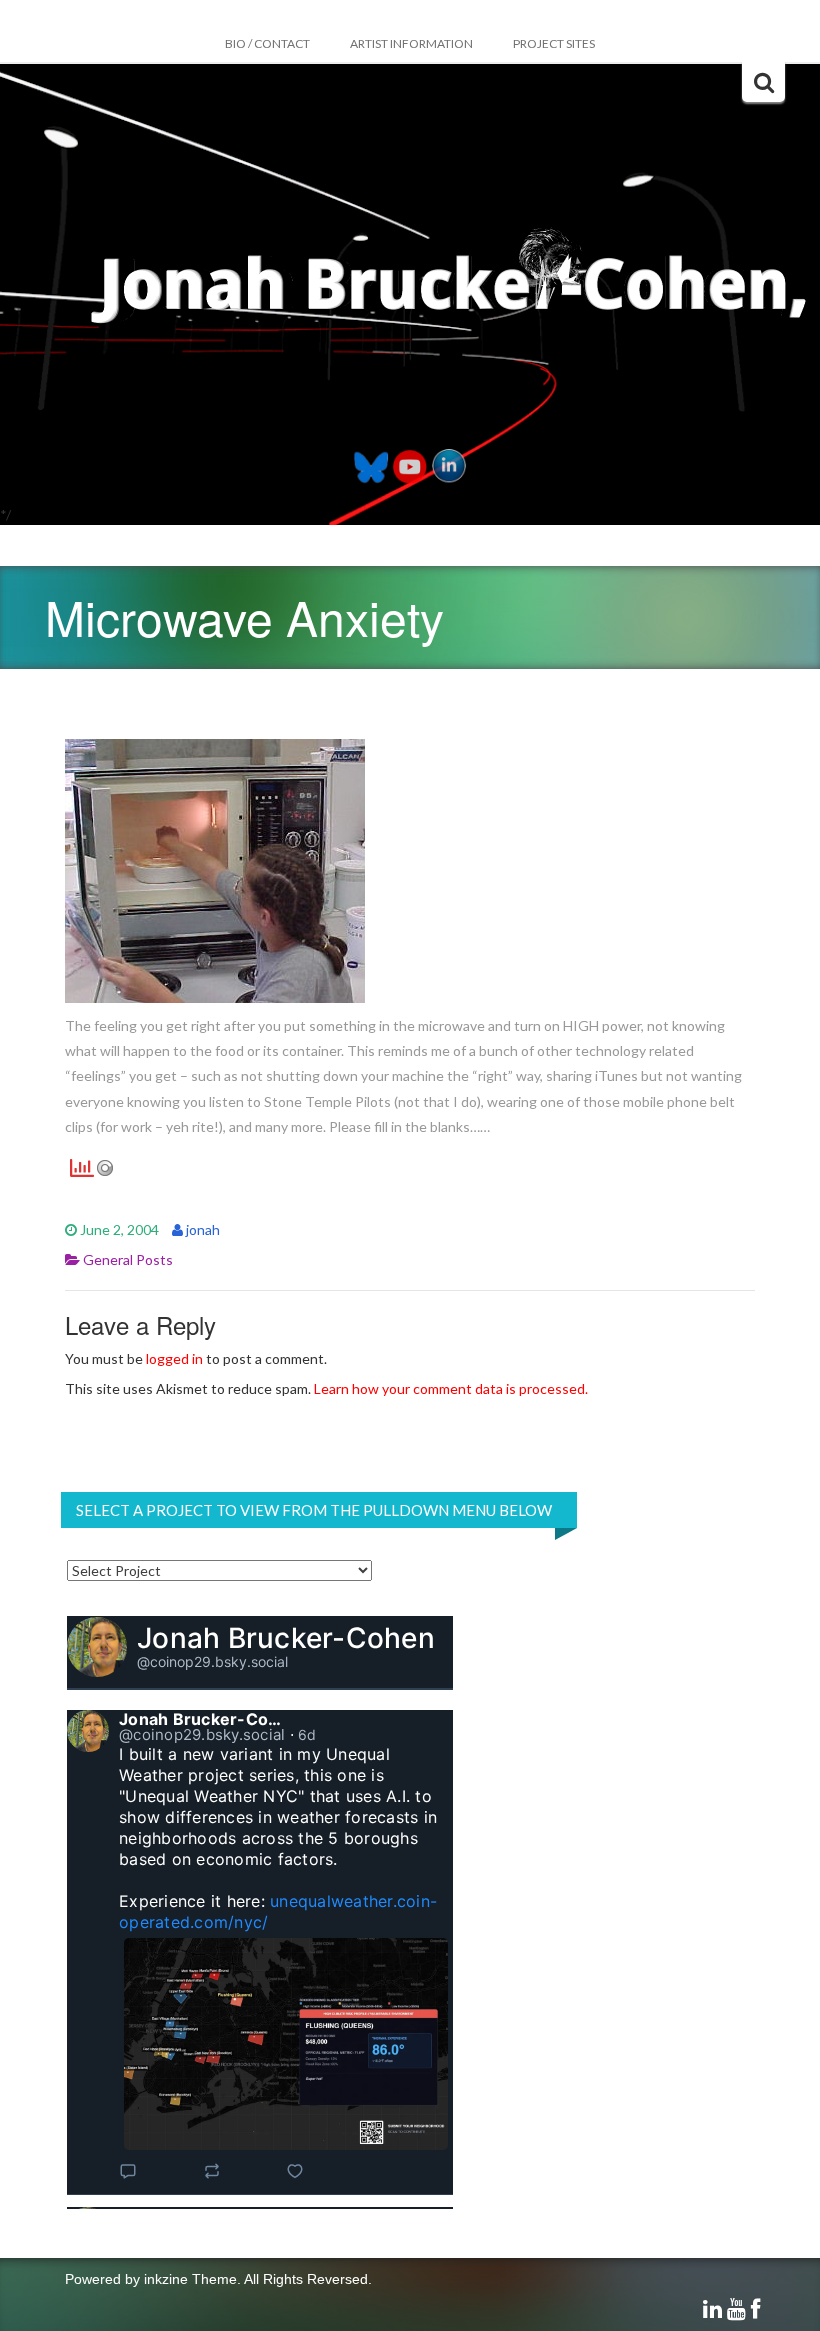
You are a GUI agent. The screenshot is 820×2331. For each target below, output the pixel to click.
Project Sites (554, 43)
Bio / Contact (267, 43)
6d (307, 1734)
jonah (203, 1229)
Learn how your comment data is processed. (451, 1388)
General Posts (128, 1259)
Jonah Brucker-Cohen (286, 1638)
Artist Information (411, 43)
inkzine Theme (190, 2279)
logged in (174, 1358)
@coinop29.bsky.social (212, 1661)
